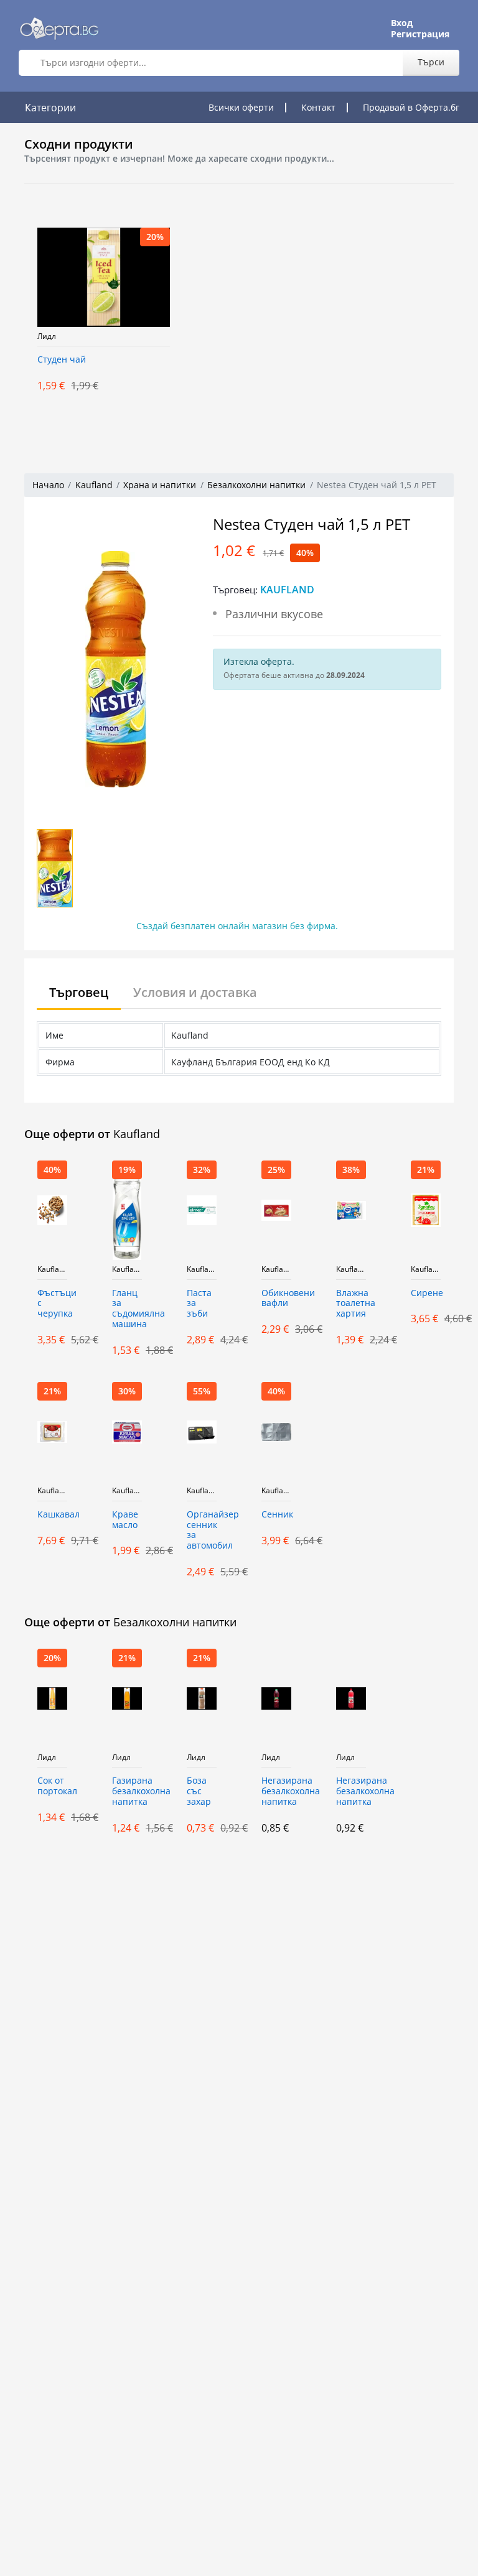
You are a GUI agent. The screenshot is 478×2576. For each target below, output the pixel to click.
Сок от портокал (52, 1786)
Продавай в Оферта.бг (411, 107)
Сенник (276, 1515)
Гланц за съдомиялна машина (127, 1309)
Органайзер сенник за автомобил (202, 1530)
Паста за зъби (199, 1304)
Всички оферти (241, 107)
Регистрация (420, 34)
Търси (431, 62)
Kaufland (94, 485)
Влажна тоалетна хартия (351, 1304)
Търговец (79, 992)
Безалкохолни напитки (256, 485)
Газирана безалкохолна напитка (127, 1791)
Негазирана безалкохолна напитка (276, 1791)
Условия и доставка (195, 992)
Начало (48, 485)
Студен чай (62, 360)
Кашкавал (52, 1515)
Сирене (426, 1293)
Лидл (47, 336)
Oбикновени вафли (276, 1299)
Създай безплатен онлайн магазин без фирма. (237, 926)
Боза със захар (199, 1791)
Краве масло (125, 1520)
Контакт (318, 107)
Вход (402, 23)
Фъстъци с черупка (52, 1304)
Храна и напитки (160, 485)
